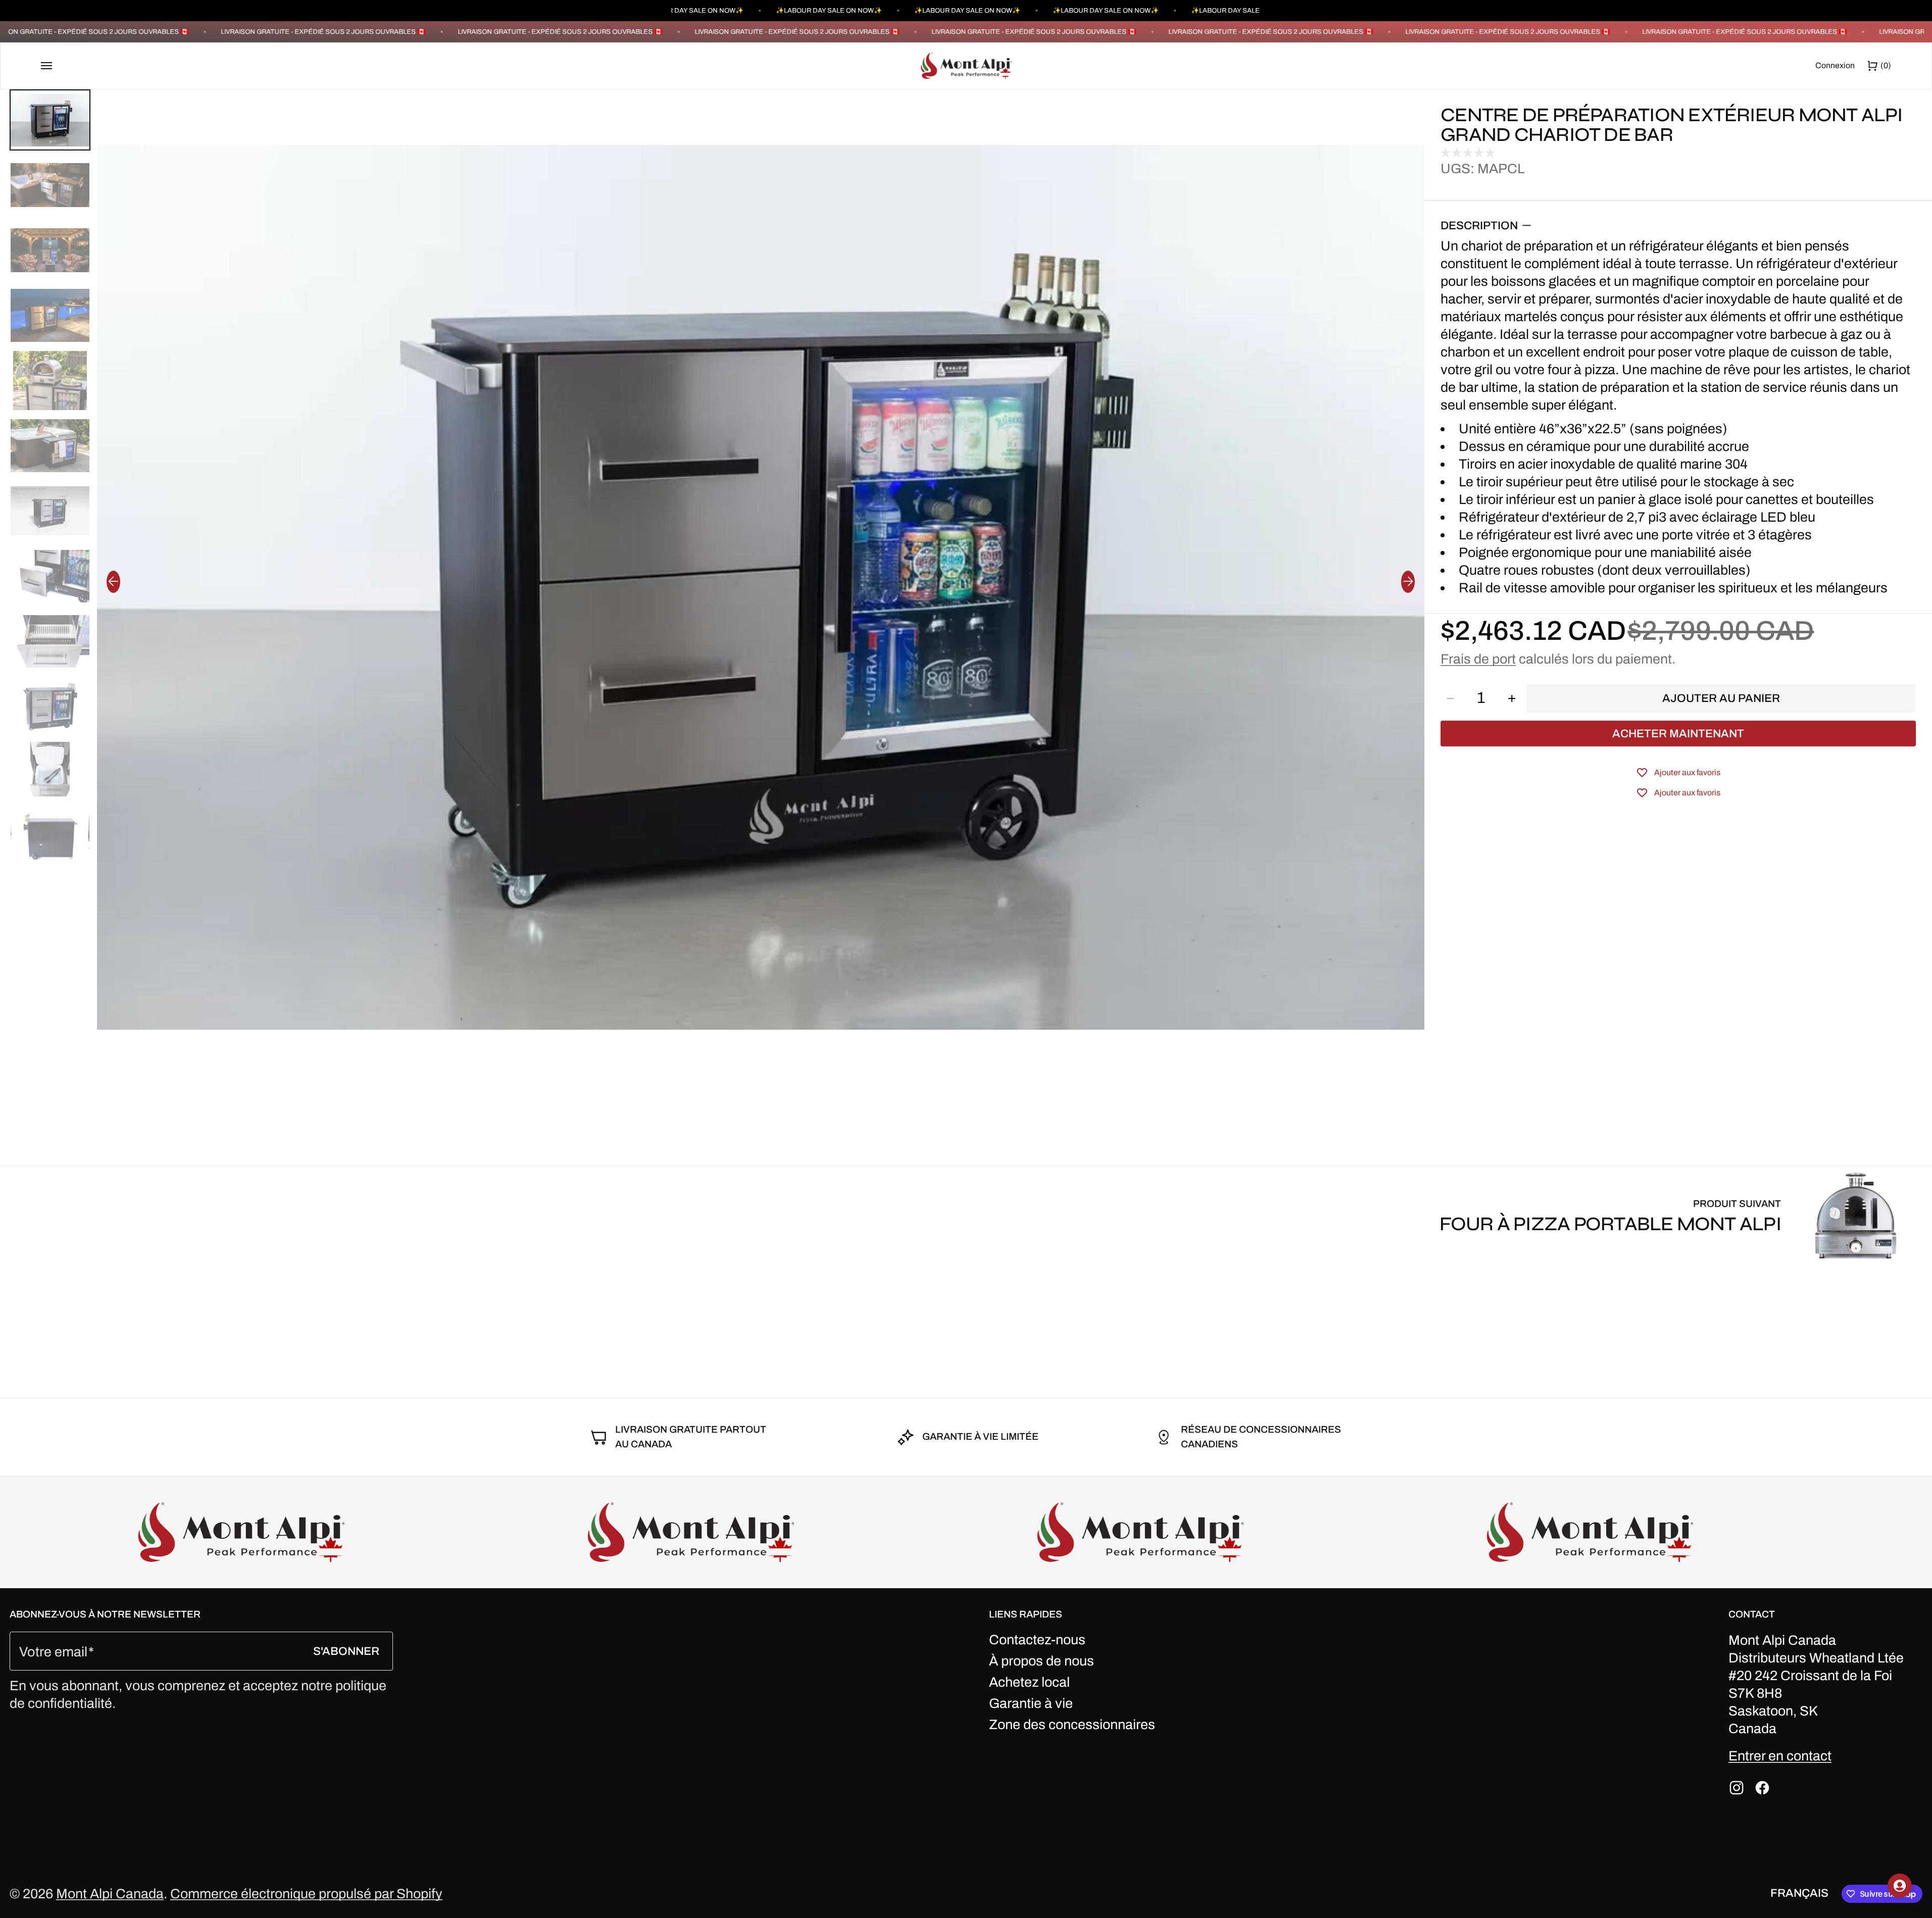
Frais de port (1478, 659)
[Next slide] (1408, 582)
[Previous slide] (113, 582)
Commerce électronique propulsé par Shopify (306, 1894)
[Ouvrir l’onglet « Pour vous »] (1900, 1886)
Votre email (53, 1652)
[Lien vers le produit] (1681, 1216)
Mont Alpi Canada (110, 1894)
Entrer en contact (1780, 1756)
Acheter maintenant (1678, 734)
